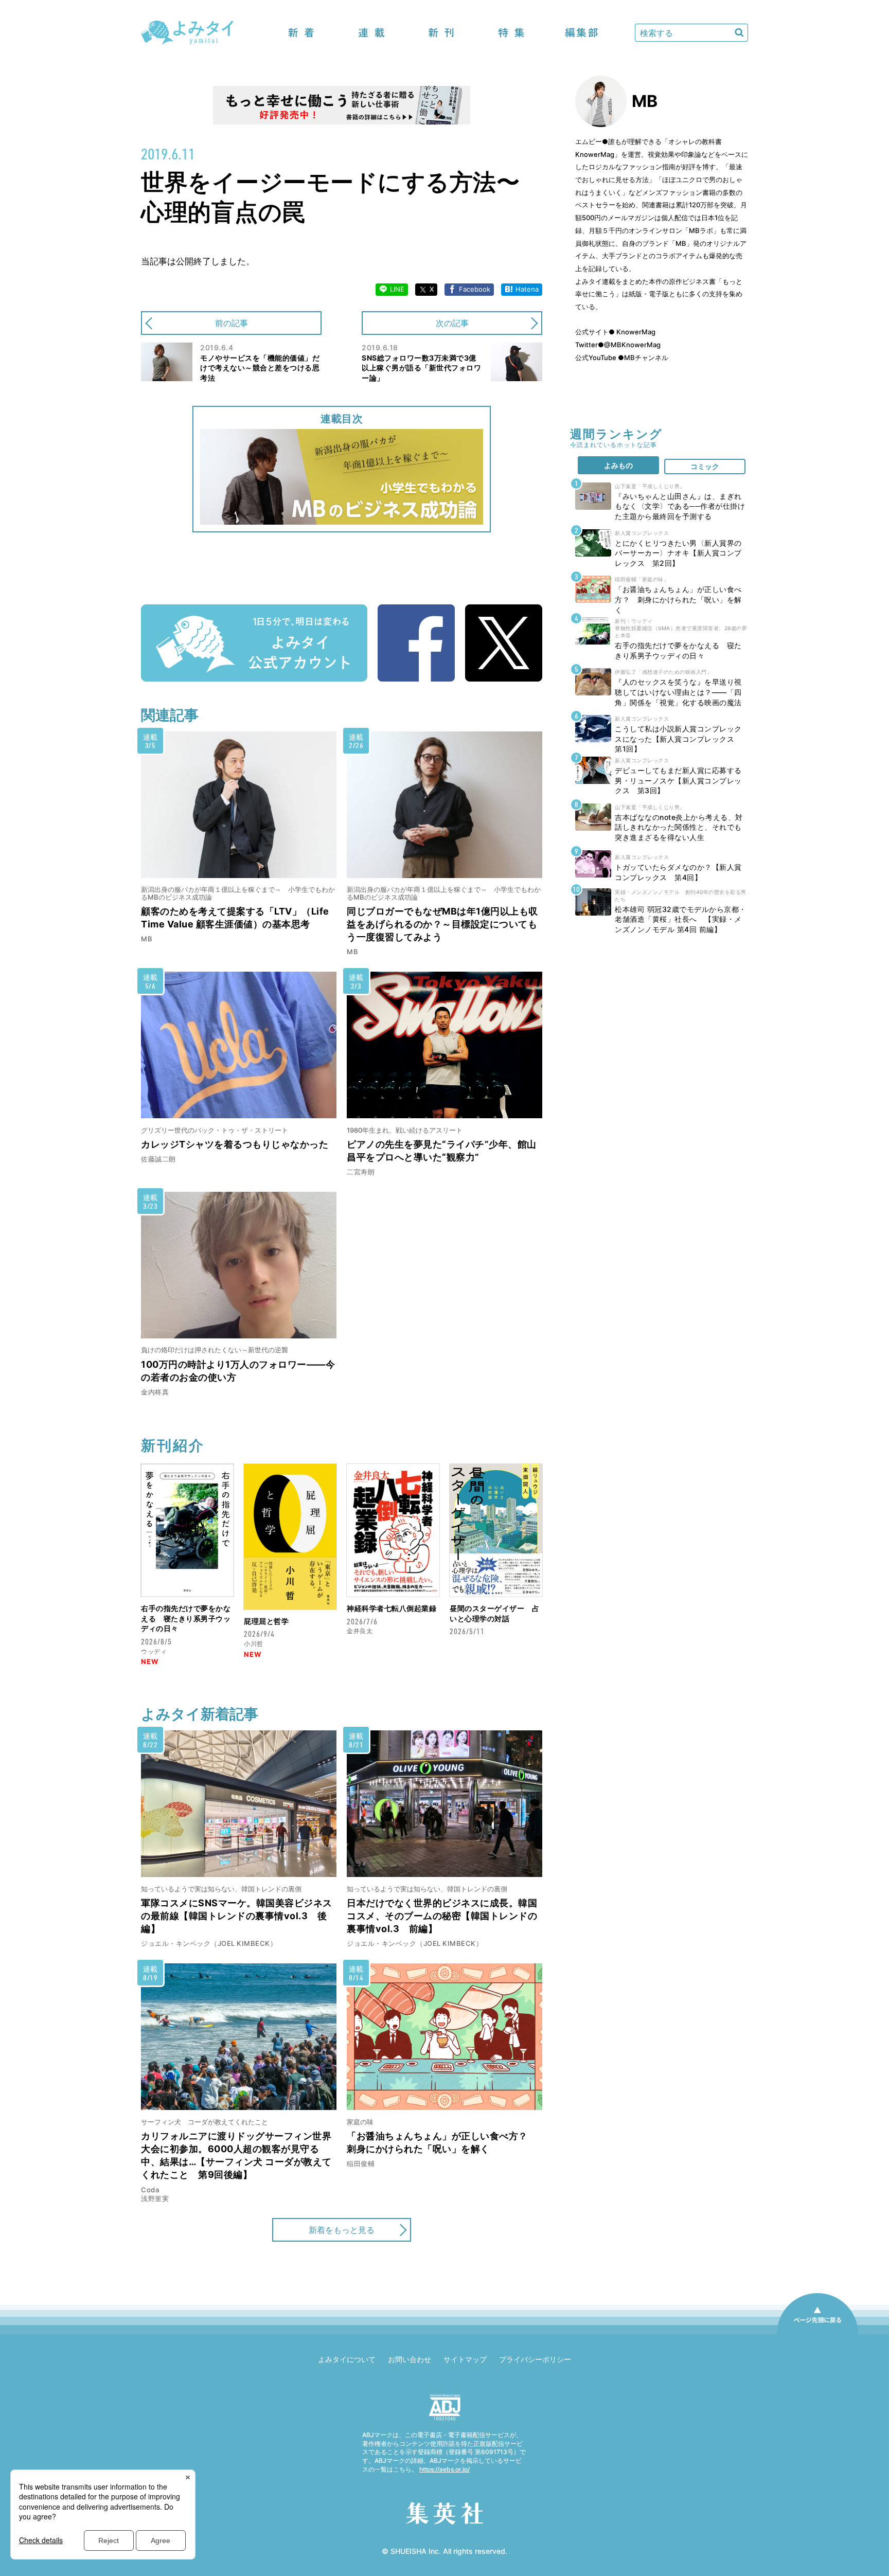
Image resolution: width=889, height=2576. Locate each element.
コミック (705, 466)
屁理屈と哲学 (266, 1621)
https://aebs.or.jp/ (444, 2469)
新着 (301, 33)
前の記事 (232, 323)
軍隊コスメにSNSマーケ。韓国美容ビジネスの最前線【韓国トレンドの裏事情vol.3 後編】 (237, 1916)
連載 (371, 33)
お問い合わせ (410, 2359)
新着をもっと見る (342, 2230)
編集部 (581, 33)
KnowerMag (635, 332)
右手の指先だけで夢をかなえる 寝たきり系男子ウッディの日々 (186, 1618)
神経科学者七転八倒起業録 (392, 1608)
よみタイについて (347, 2359)
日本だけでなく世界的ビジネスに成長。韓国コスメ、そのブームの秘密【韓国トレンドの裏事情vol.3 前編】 (442, 1916)
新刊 (441, 33)
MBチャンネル (646, 357)
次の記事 (452, 323)
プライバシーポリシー (535, 2359)
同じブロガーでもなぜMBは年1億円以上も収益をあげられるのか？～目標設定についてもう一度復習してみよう (442, 924)
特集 (511, 33)
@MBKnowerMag (632, 345)
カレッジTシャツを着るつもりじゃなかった (235, 1144)
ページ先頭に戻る (817, 2334)
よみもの (618, 465)
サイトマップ (465, 2359)
